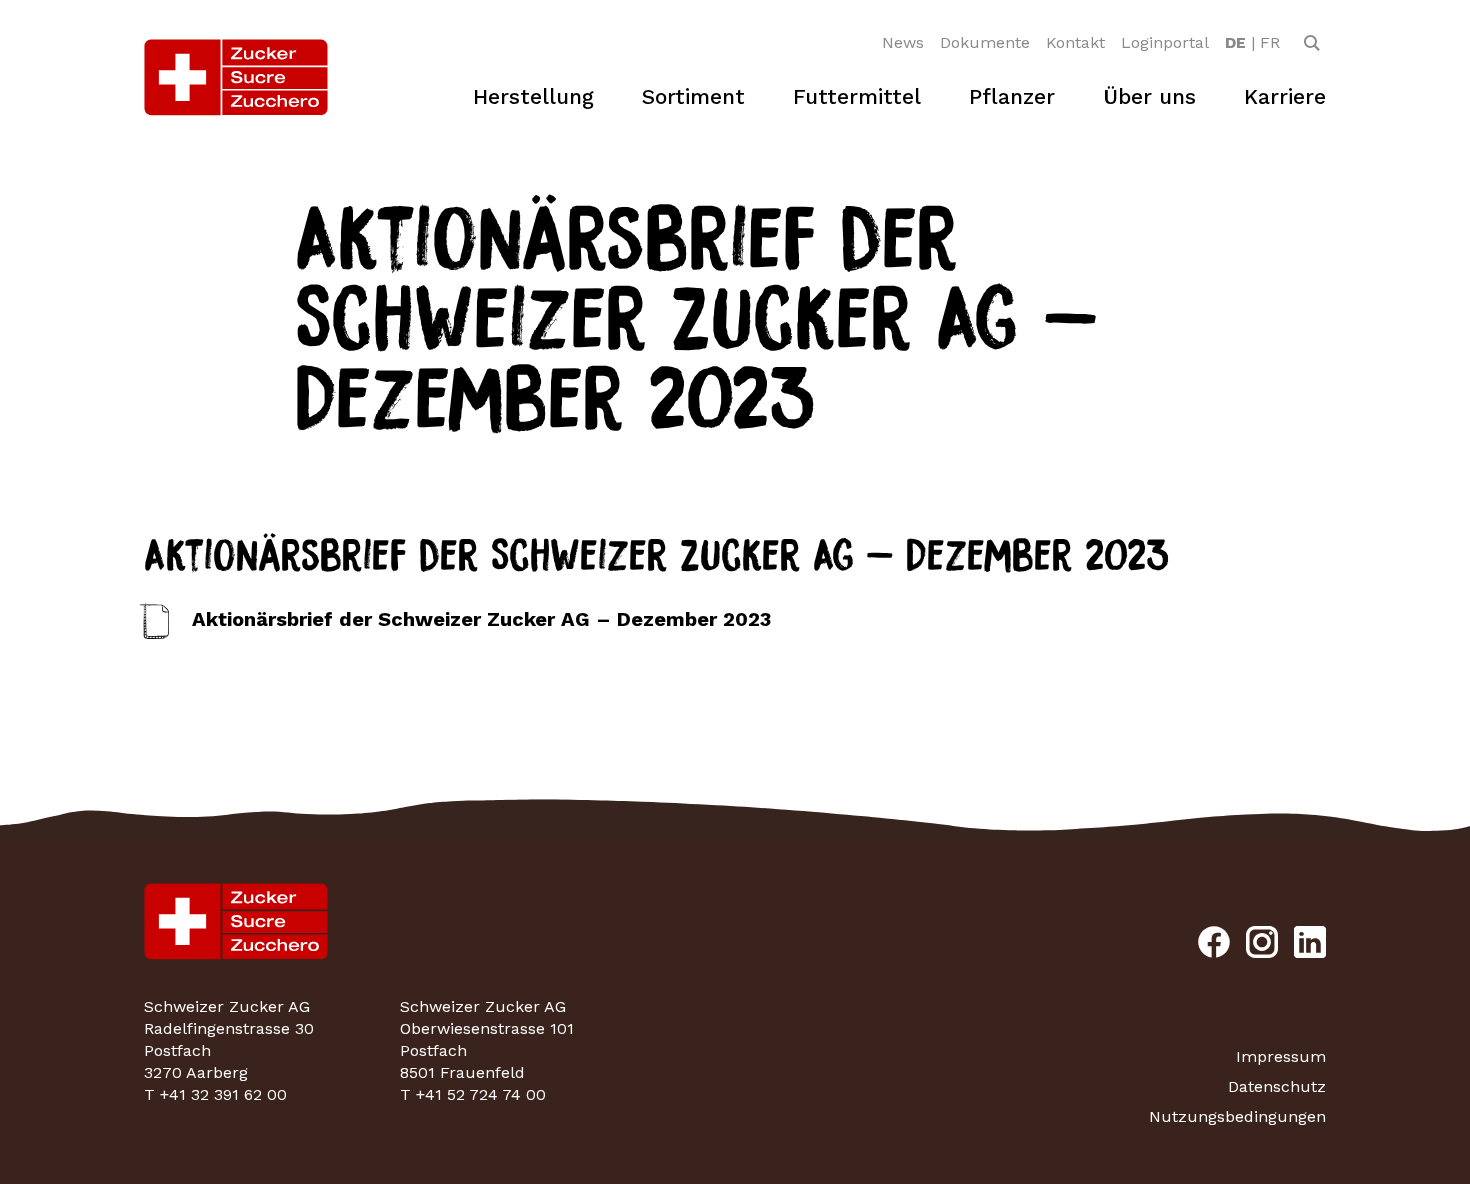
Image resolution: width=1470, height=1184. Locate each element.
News (903, 42)
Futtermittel (857, 96)
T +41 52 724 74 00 (473, 1094)
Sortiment (693, 96)
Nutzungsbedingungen (1237, 1116)
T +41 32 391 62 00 (215, 1094)
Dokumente (985, 42)
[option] (1235, 43)
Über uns (1149, 96)
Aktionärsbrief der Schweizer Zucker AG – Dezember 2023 (481, 619)
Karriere (1285, 96)
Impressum (1281, 1056)
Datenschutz (1277, 1086)
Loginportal (1165, 42)
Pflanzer (1012, 96)
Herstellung (533, 96)
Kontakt (1075, 42)
